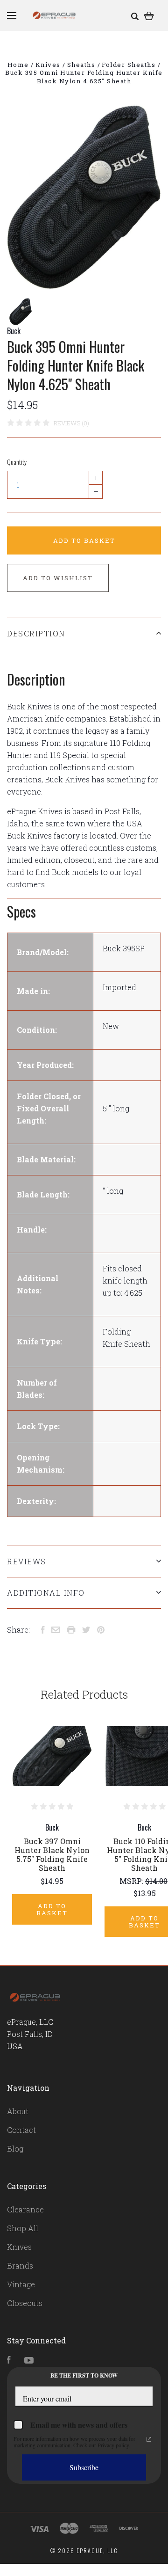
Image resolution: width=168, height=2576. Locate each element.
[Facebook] (9, 2361)
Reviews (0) (71, 423)
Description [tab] (36, 633)
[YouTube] (29, 2361)
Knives (19, 2247)
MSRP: (132, 1881)
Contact (21, 2130)
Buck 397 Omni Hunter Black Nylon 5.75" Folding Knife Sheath (52, 1854)
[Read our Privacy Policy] (149, 2439)
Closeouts (25, 2303)
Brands (20, 2266)
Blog (15, 2149)
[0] (149, 15)
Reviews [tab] (27, 1561)
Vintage (21, 2284)
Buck (14, 331)
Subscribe (84, 2467)
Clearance (25, 2209)
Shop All (23, 2228)
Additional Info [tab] (46, 1593)
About (18, 2111)
